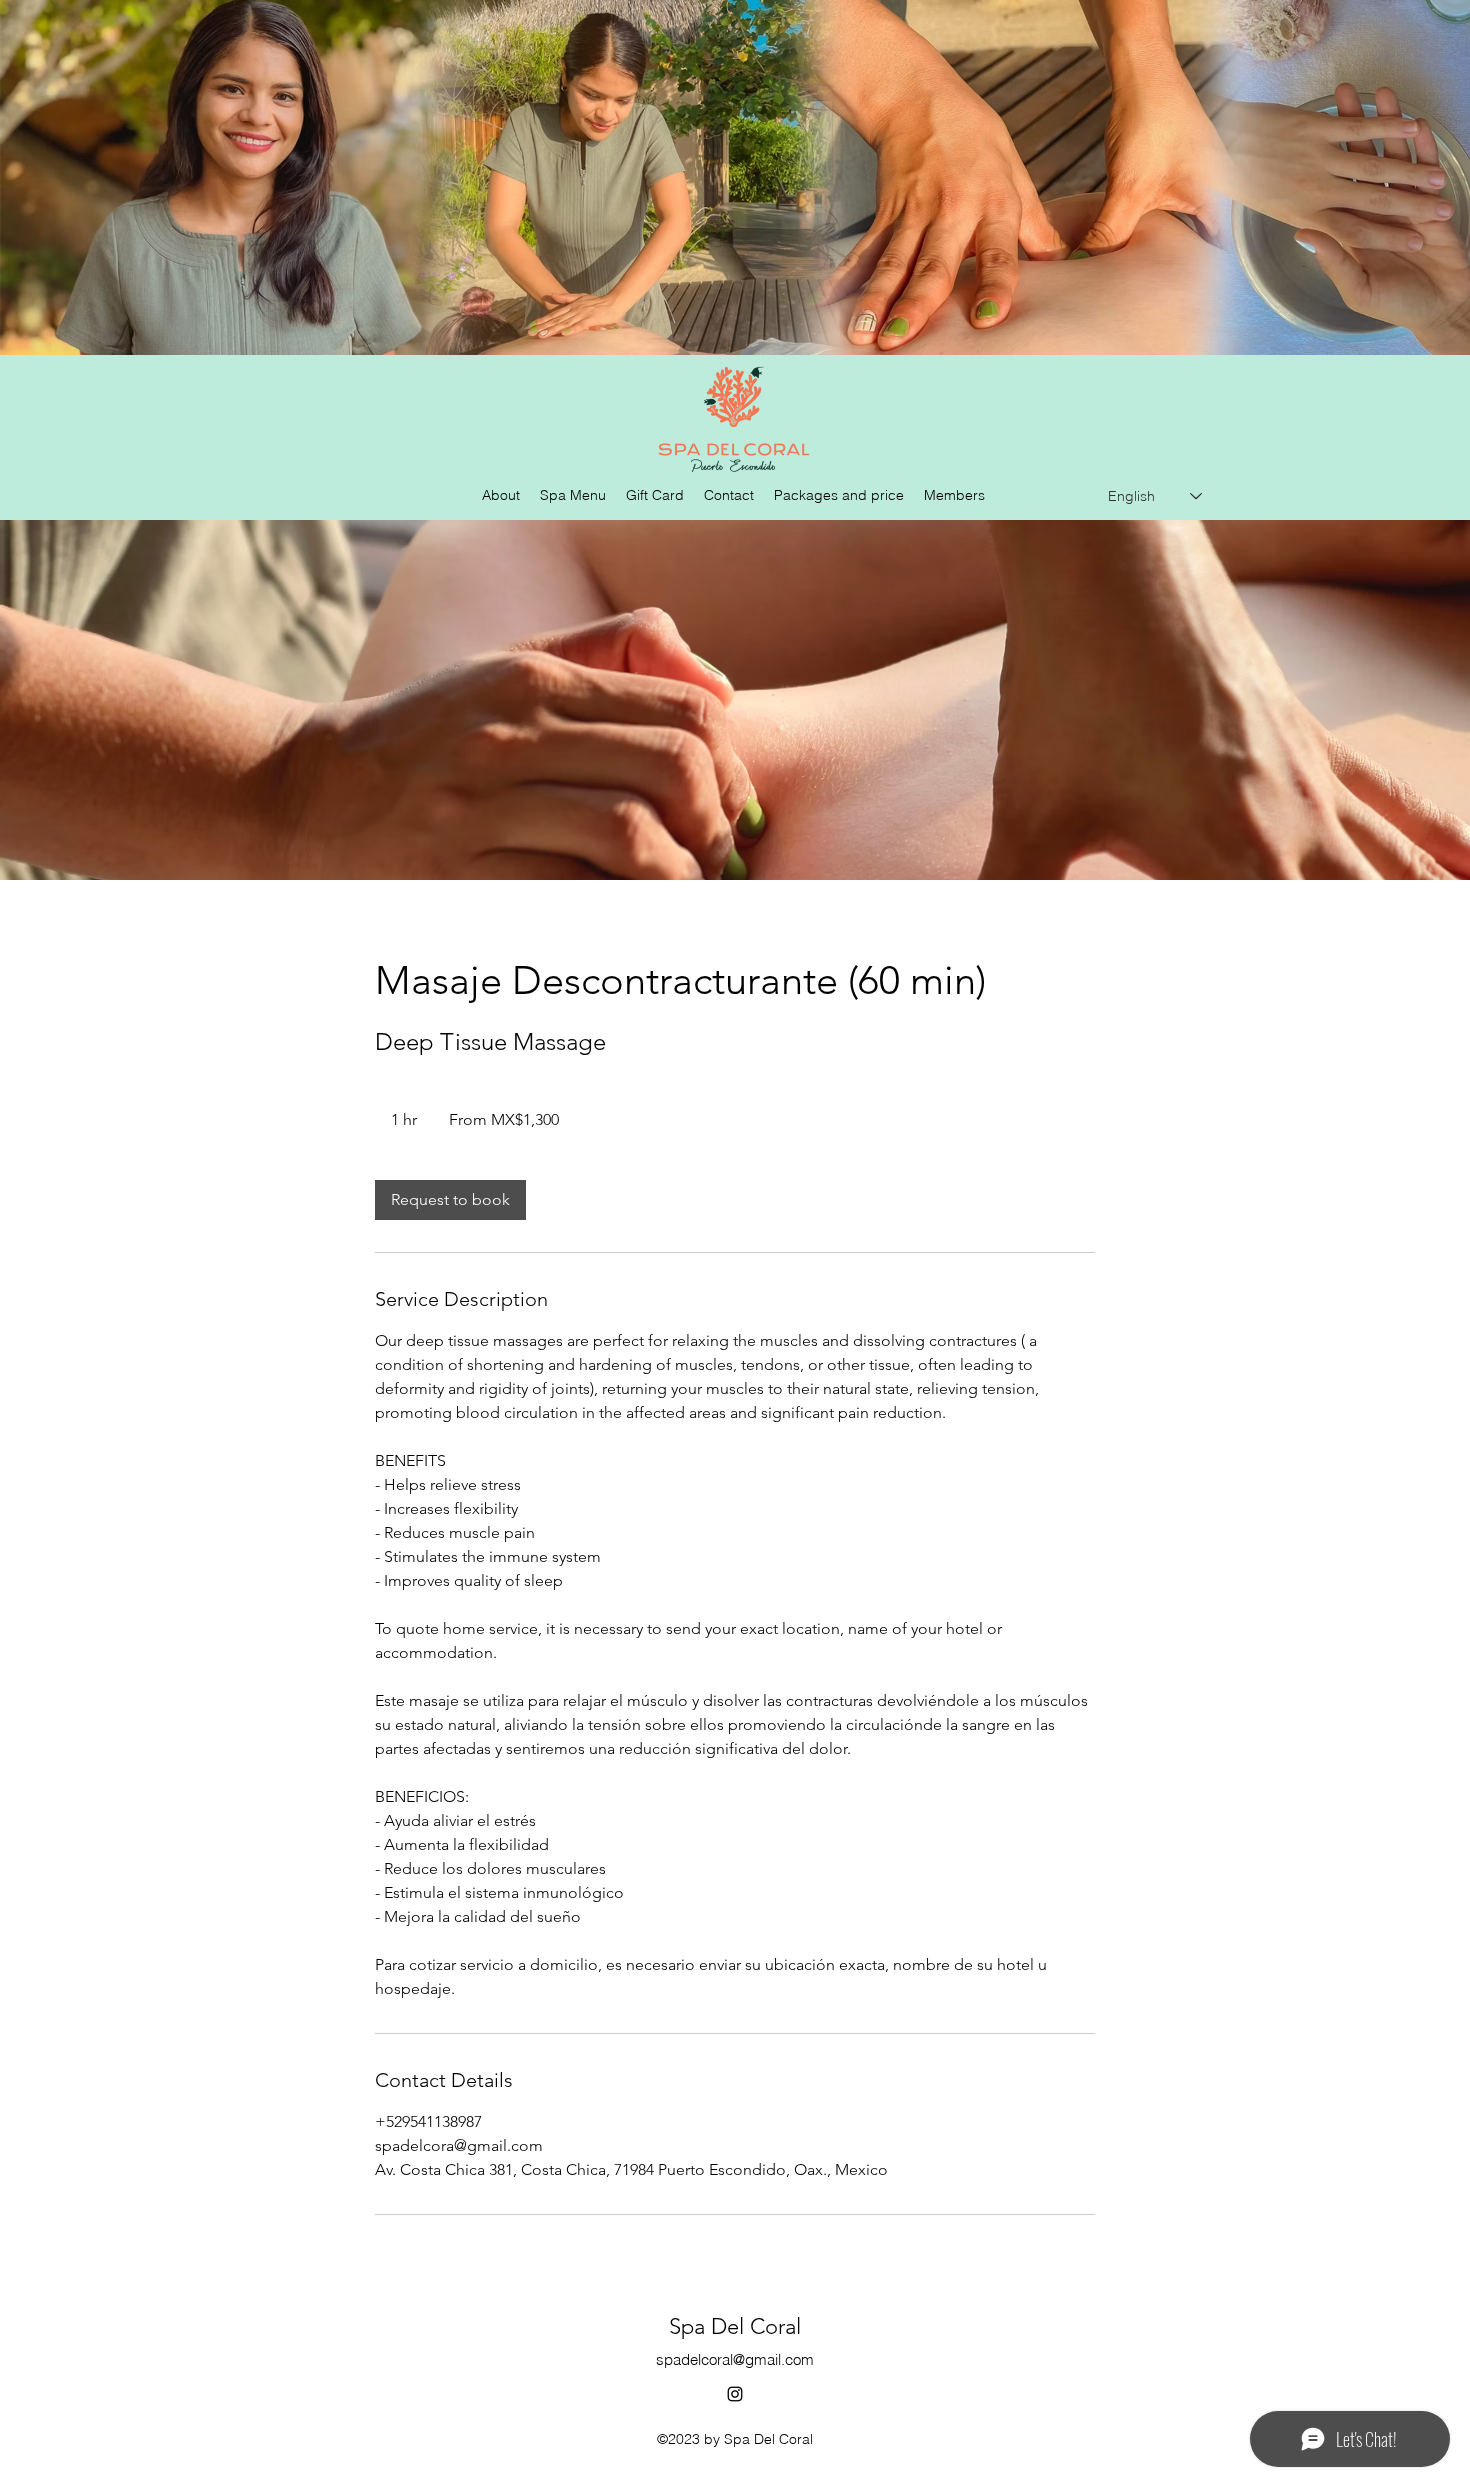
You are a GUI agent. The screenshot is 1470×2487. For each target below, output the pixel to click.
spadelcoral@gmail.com (735, 2359)
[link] (450, 1200)
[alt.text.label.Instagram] (735, 2394)
